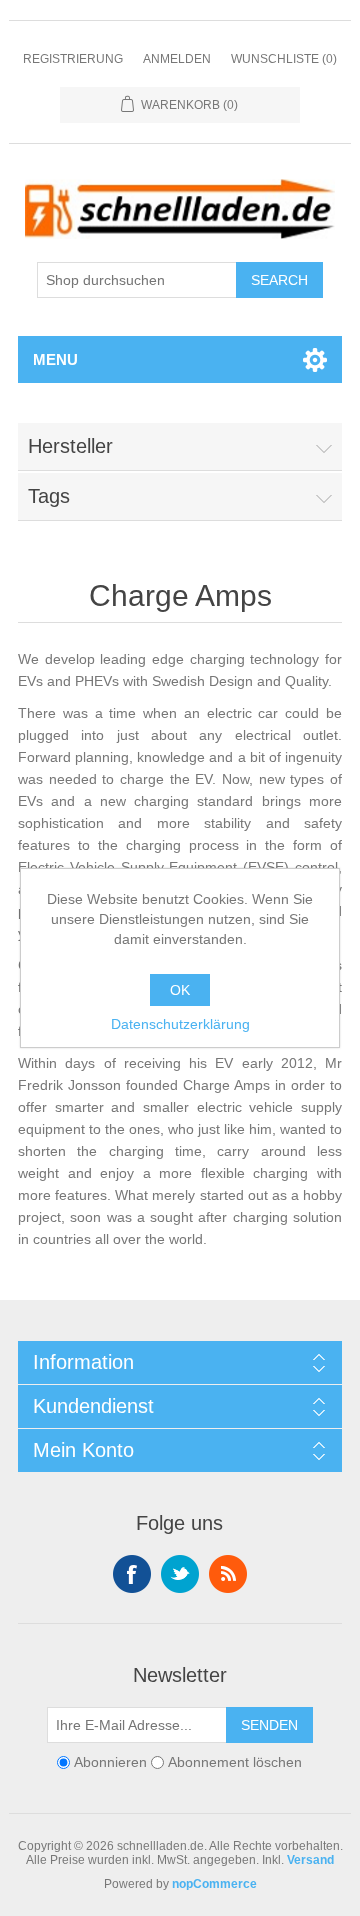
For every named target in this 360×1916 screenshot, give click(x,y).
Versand (310, 1860)
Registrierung (73, 59)
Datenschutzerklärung (180, 1024)
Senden (269, 1725)
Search (279, 280)
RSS (228, 1574)
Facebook (132, 1574)
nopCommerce (214, 1884)
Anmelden (177, 59)
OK (180, 990)
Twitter (180, 1574)
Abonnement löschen (235, 1762)
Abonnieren (110, 1762)
